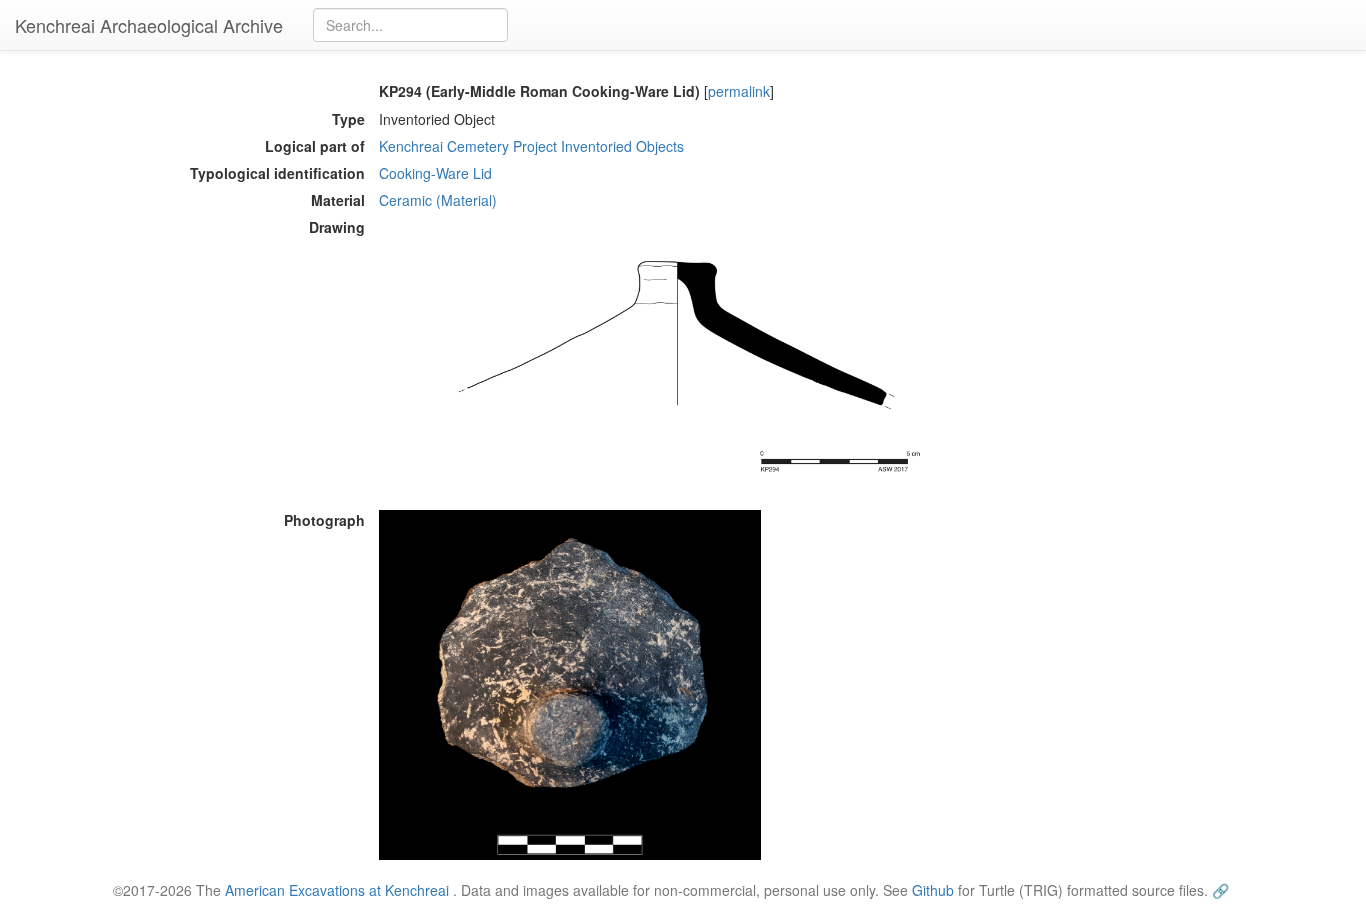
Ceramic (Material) (438, 200)
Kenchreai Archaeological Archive (149, 25)
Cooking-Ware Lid (435, 173)
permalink (739, 91)
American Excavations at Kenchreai (337, 890)
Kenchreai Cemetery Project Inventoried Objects (531, 146)
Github (933, 890)
